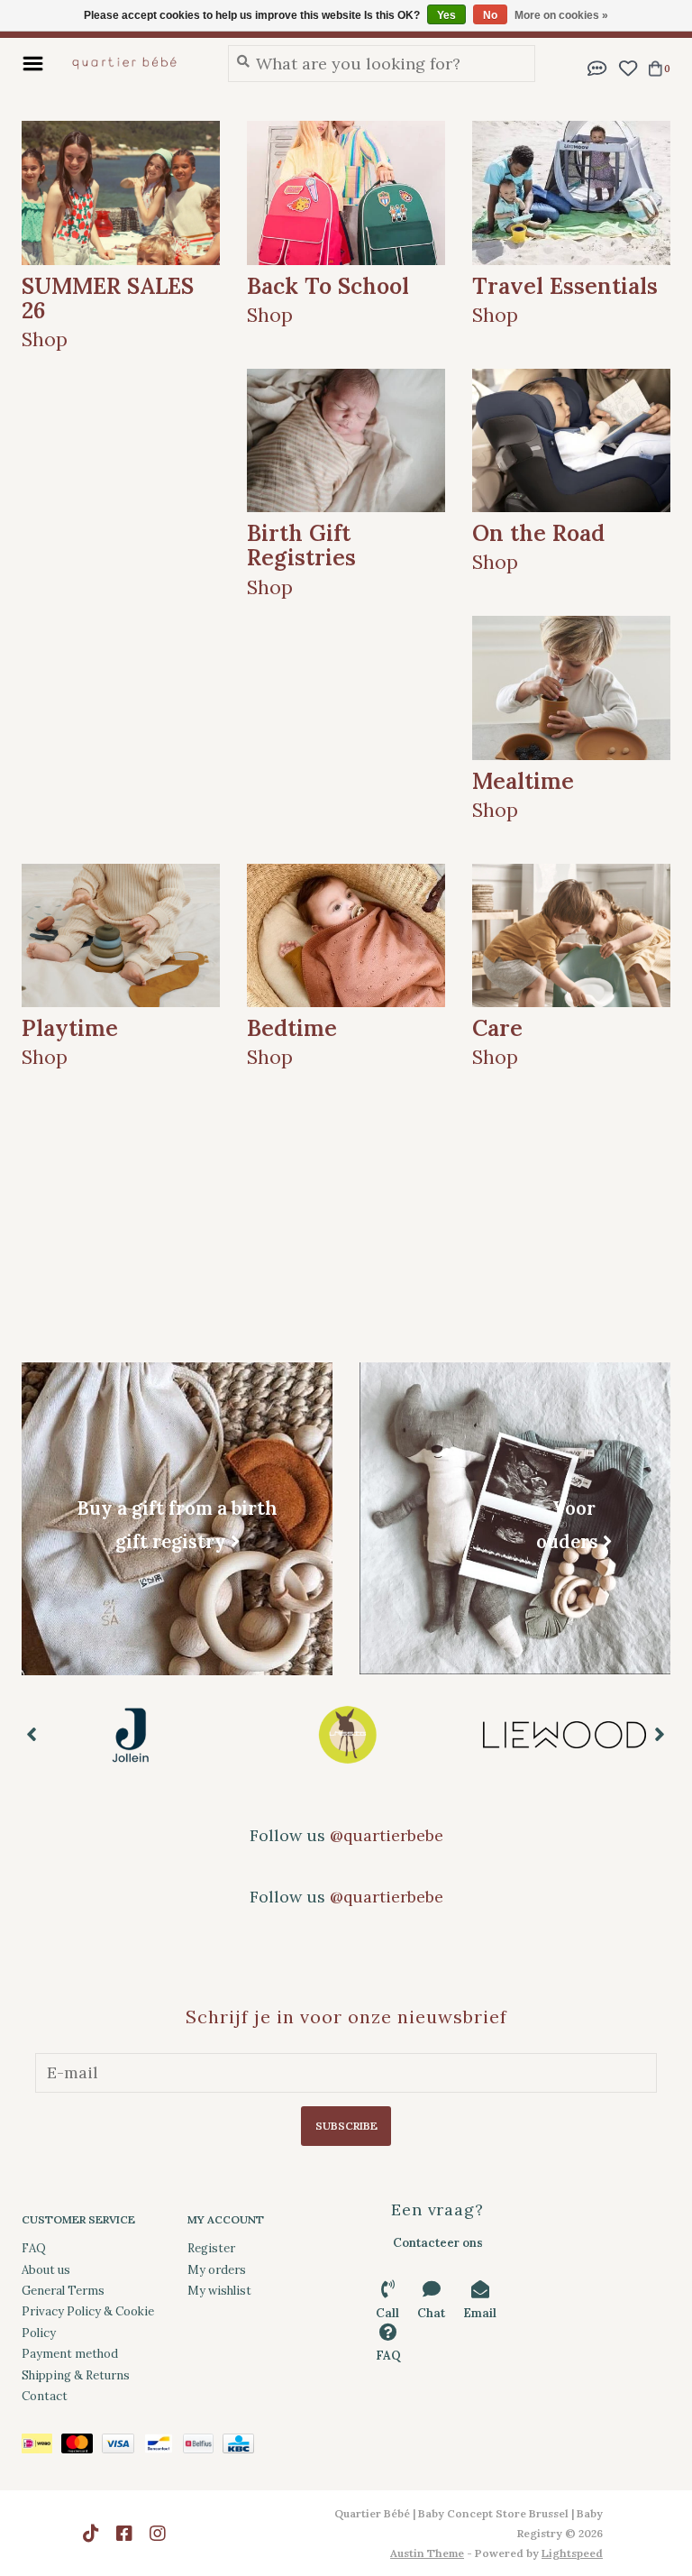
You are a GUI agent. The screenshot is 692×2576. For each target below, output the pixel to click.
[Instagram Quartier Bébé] (158, 2534)
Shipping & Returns (76, 2375)
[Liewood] (347, 1735)
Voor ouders (567, 1524)
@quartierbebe (387, 1835)
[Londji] (565, 1735)
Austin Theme (427, 2553)
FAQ (34, 2248)
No (490, 15)
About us (46, 2270)
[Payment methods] (41, 2448)
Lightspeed (572, 2553)
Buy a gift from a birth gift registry (177, 1525)
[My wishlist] (628, 66)
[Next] (660, 1734)
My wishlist (219, 2291)
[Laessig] (130, 1735)
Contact (45, 2396)
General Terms (63, 2291)
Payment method (70, 2354)
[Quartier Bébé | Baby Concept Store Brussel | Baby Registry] (131, 63)
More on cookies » (561, 15)
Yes (446, 15)
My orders (217, 2270)
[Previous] (32, 1734)
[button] (597, 66)
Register (211, 2248)
